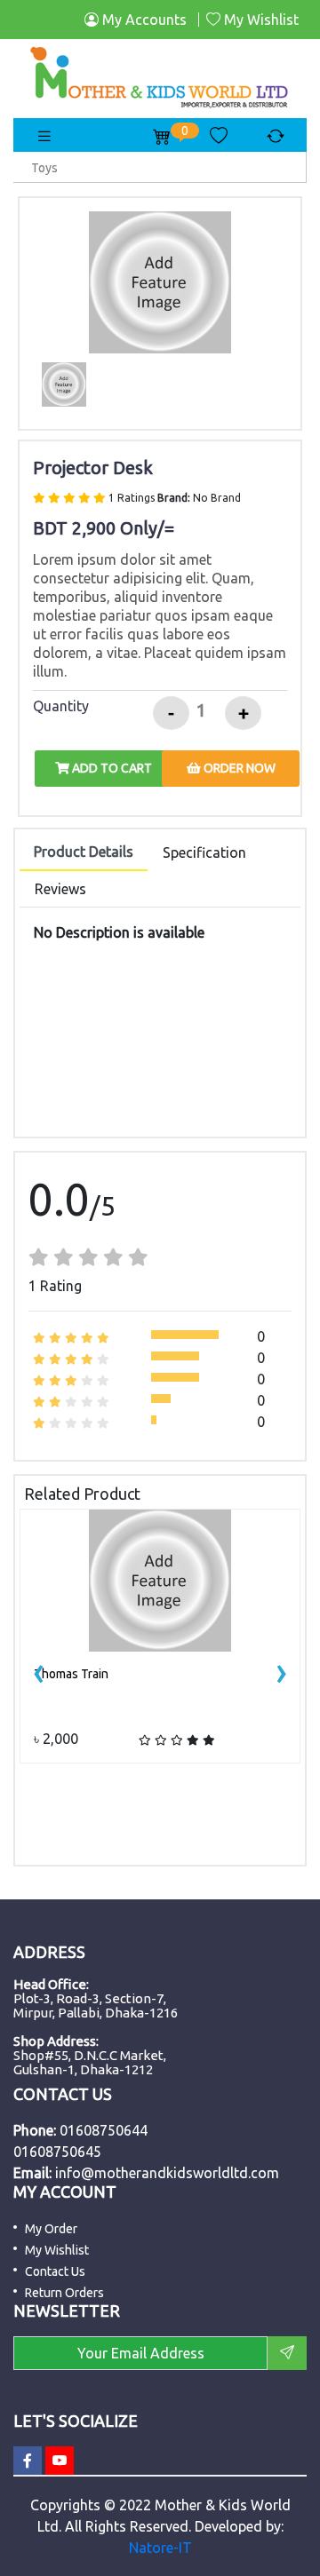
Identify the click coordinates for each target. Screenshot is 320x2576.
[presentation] (39, 1671)
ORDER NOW (238, 768)
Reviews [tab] (60, 889)
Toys (44, 168)
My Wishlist (260, 20)
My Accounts (143, 20)
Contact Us (55, 2271)
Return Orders (64, 2293)
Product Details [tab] (84, 852)
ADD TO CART (111, 768)
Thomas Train (71, 1674)
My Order (51, 2229)
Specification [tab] (204, 852)
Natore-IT (160, 2548)
